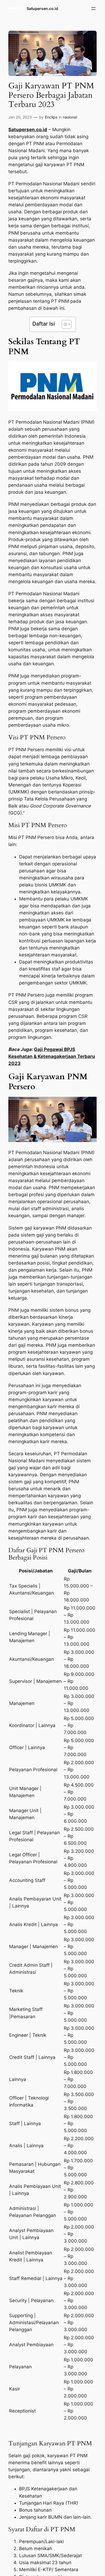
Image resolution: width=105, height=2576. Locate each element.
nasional (70, 117)
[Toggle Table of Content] (64, 324)
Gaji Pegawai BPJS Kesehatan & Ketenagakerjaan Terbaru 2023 (52, 1056)
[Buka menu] (93, 9)
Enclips (51, 117)
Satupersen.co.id (42, 8)
